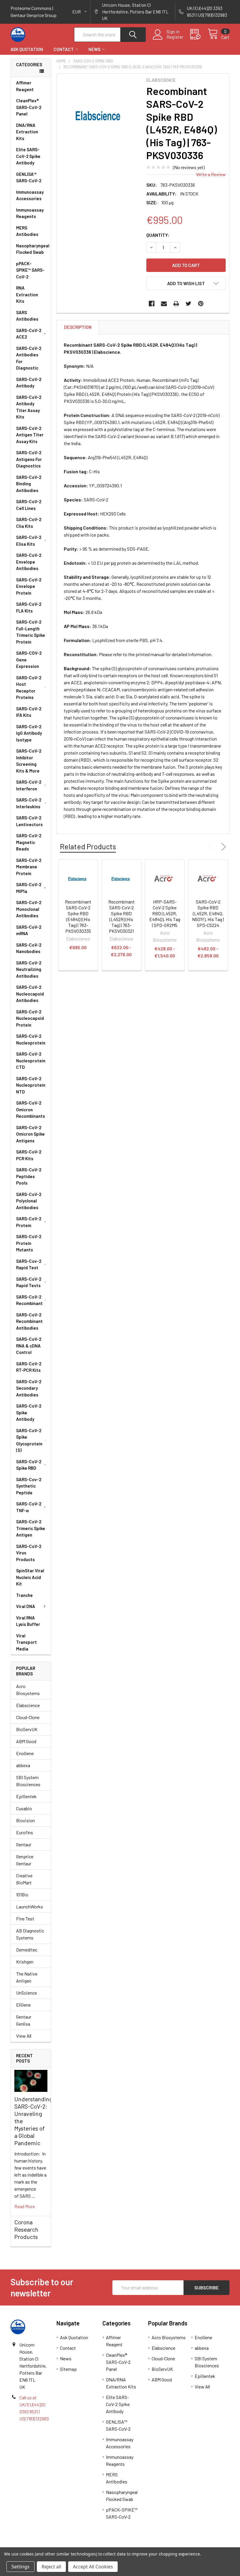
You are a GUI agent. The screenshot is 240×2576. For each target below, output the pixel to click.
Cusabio (24, 1808)
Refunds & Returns (147, 2545)
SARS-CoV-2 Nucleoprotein (31, 1039)
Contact (64, 49)
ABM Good (26, 1741)
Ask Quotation (27, 49)
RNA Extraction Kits (27, 294)
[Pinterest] (201, 304)
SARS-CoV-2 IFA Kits (29, 712)
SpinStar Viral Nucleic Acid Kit (30, 1577)
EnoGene (25, 1753)
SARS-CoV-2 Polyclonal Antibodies (29, 1201)
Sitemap (68, 2369)
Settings (20, 2567)
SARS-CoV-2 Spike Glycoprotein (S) (29, 1440)
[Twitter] (188, 304)
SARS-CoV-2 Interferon (29, 785)
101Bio (22, 1894)
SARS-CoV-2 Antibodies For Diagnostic (29, 358)
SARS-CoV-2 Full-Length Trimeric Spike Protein (31, 632)
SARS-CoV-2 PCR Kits (29, 1155)
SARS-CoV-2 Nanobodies (29, 948)
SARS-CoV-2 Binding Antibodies (29, 484)
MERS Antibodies (27, 231)
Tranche (24, 1595)
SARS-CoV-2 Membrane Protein (29, 867)
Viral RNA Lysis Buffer (28, 1621)
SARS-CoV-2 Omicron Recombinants (31, 1109)
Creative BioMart (24, 1879)
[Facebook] (152, 304)
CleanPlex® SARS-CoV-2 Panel (29, 107)
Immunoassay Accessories (30, 195)
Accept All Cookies (93, 2567)
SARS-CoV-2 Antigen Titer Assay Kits (30, 435)
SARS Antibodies (27, 316)
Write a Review (211, 174)
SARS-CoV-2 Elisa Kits (29, 541)
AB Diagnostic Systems (30, 1934)
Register (175, 37)
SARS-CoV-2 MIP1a (29, 888)
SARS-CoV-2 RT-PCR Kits (29, 1367)
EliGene (23, 2005)
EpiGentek (26, 1796)
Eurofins (25, 1832)
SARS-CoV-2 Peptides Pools (29, 1176)
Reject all (51, 2567)
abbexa (23, 1765)
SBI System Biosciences (28, 1781)
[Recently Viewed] (199, 34)
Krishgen (25, 1962)
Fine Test (25, 1919)
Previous (211, 847)
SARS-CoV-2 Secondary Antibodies (29, 1388)
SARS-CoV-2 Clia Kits (29, 523)
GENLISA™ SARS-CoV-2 (29, 177)
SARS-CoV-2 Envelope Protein (29, 586)
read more (25, 2206)
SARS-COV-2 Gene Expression (29, 660)
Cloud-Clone (28, 1717)
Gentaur (24, 1844)
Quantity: (158, 235)
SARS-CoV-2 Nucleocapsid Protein (30, 1018)
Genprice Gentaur (25, 1860)
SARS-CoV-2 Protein (29, 1222)
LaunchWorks (30, 1907)
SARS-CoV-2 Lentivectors (29, 821)
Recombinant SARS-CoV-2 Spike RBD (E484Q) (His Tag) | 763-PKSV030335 (78, 916)
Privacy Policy (202, 2545)
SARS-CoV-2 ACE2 (29, 334)
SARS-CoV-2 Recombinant (29, 1300)
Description (78, 327)
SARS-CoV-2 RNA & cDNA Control (29, 1346)
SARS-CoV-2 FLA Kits (29, 607)
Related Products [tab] (88, 846)
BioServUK (27, 1729)
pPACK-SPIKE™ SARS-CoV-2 (30, 270)
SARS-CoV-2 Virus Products (29, 1553)
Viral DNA (26, 1606)
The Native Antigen (27, 1977)
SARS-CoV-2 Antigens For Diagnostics (29, 459)
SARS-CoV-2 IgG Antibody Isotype (29, 733)
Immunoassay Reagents (30, 213)
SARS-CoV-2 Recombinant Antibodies (29, 1321)
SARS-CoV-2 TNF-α (29, 1507)
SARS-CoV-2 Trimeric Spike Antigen (31, 1528)
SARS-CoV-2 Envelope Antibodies (29, 562)
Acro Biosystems (28, 1690)
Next (222, 847)
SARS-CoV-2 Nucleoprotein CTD (31, 1060)
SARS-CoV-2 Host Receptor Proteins (29, 688)
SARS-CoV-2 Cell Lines (29, 505)
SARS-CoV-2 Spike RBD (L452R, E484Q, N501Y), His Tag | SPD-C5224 (208, 913)
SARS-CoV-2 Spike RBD (29, 1465)
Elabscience (28, 1705)
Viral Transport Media (26, 1642)
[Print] (176, 304)
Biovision (25, 1820)
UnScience (26, 1993)
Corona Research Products (26, 2229)
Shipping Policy (93, 2545)
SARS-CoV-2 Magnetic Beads (29, 842)
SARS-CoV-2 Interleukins (29, 803)
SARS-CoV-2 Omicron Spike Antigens (30, 1134)
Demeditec (27, 1950)
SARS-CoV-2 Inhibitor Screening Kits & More (29, 761)
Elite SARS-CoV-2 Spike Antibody (28, 156)
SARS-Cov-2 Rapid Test (29, 1264)
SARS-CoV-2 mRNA (29, 930)
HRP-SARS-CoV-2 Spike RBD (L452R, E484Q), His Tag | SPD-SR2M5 (165, 913)
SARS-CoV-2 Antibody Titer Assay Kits (29, 407)
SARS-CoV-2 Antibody (29, 383)
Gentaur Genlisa (24, 2020)
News (94, 49)
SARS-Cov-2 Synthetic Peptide (29, 1486)
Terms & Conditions (38, 2545)
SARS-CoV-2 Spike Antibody (29, 1412)
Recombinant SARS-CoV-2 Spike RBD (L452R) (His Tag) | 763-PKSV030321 (121, 916)
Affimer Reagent (25, 86)
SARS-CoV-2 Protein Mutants (29, 1243)
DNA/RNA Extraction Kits (27, 132)
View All (24, 2036)
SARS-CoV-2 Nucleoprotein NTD (31, 1085)
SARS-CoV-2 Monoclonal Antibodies (29, 909)
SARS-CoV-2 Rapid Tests (29, 1282)
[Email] (164, 304)
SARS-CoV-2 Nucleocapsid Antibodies (30, 994)
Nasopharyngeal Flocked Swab (33, 249)
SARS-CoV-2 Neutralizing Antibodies (29, 969)
